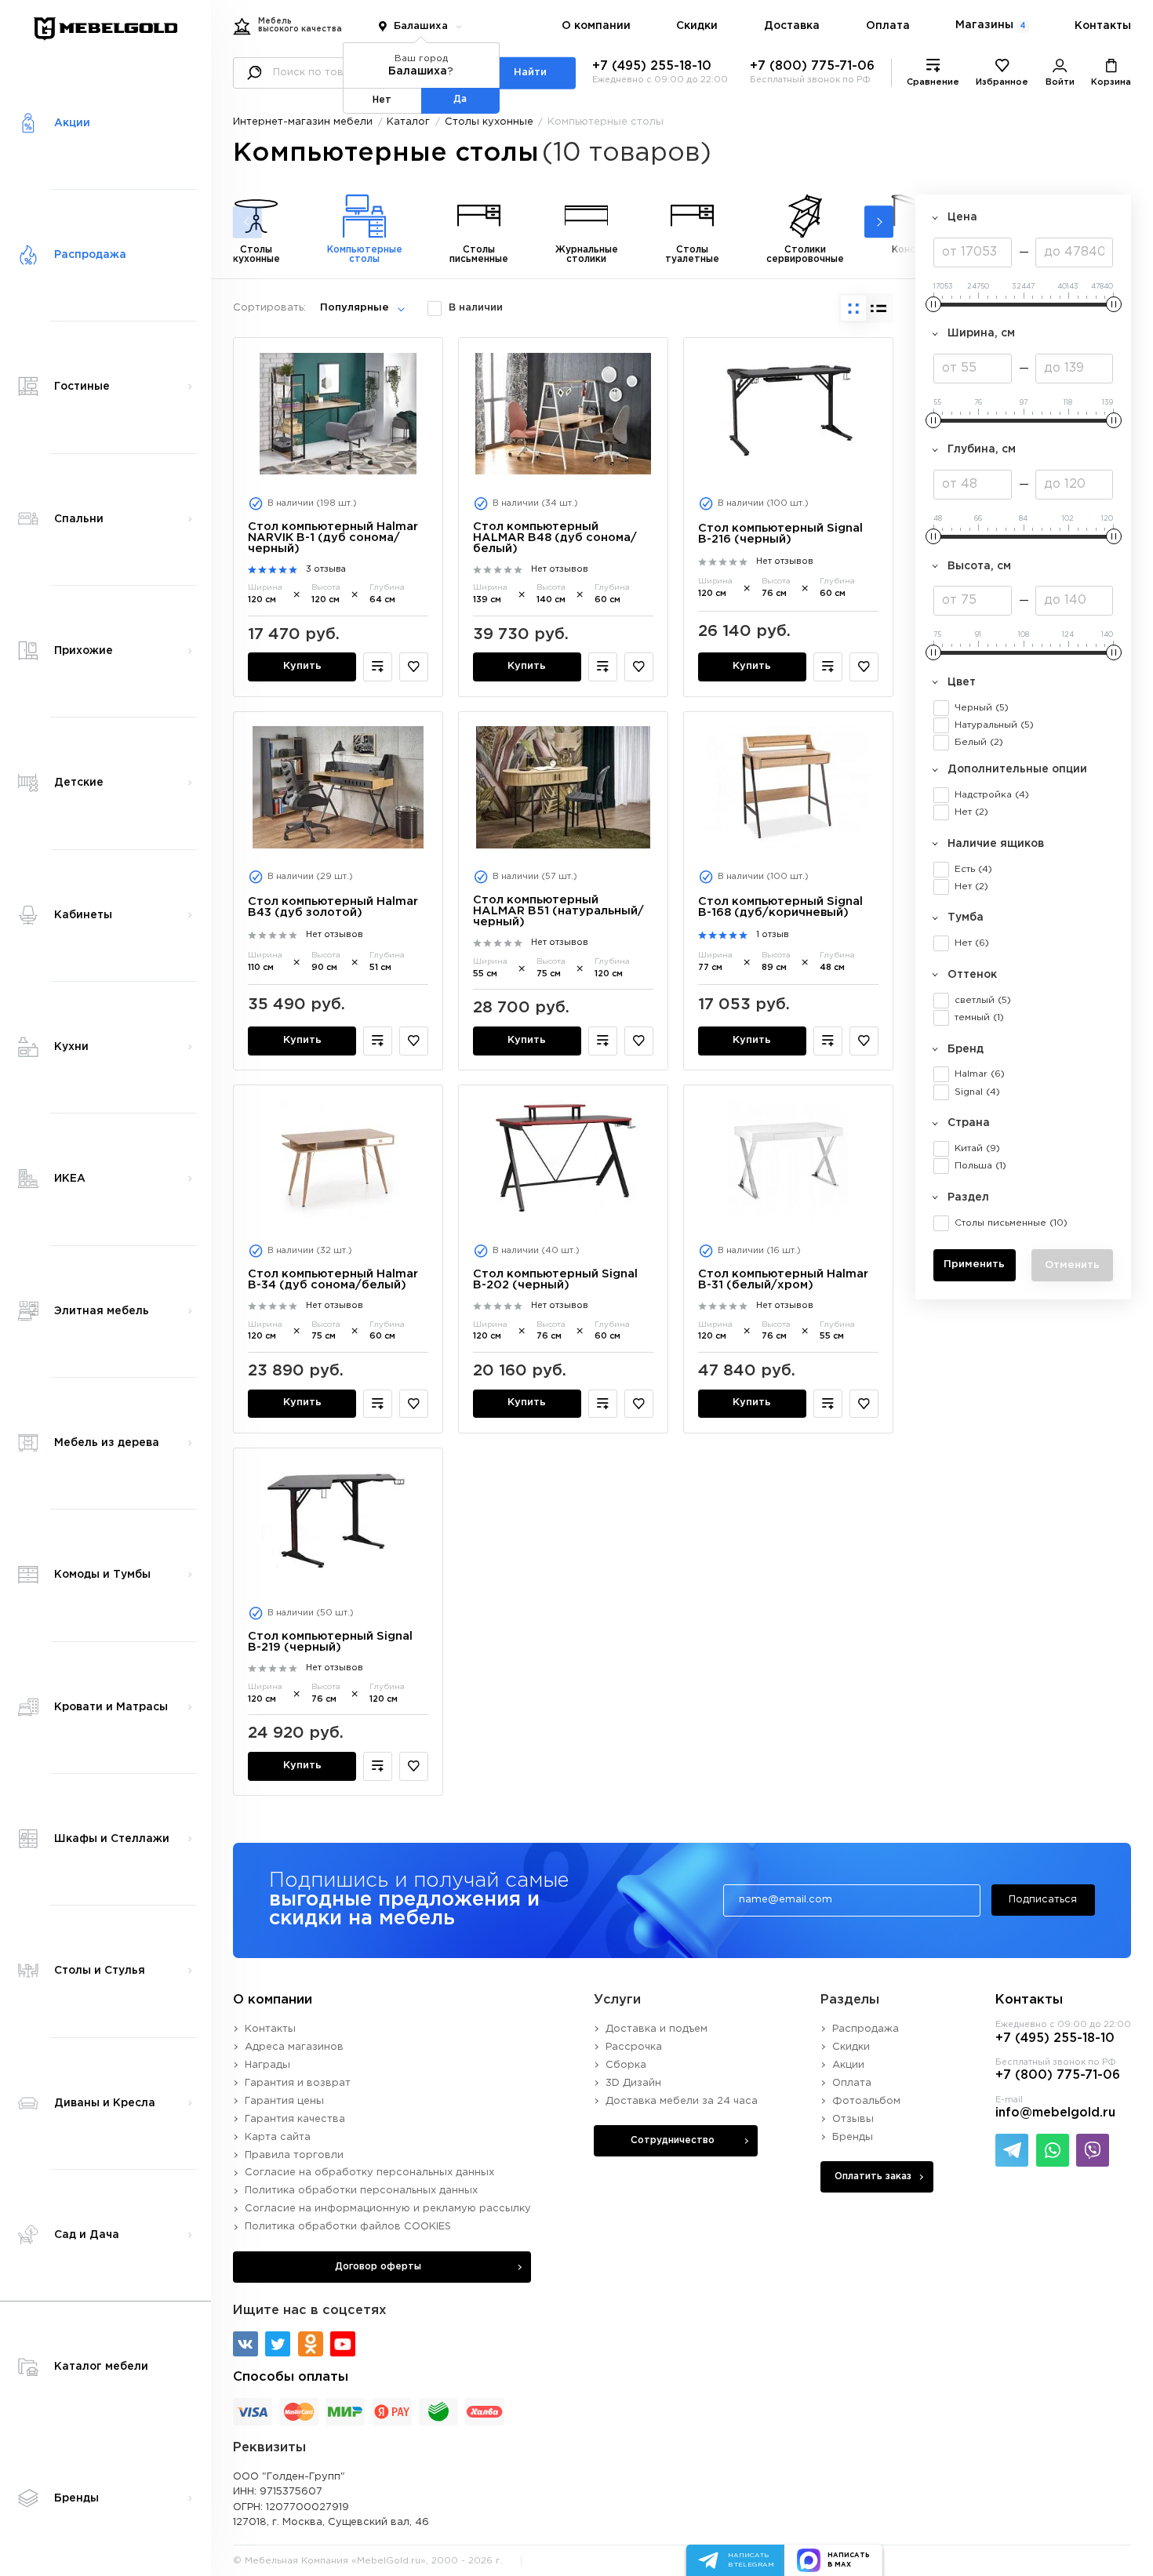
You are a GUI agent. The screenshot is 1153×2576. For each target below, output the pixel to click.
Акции (848, 2065)
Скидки (697, 26)
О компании (596, 26)
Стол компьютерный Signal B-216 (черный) (780, 534)
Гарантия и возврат (298, 2083)
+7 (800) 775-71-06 (812, 66)
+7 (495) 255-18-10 (652, 66)
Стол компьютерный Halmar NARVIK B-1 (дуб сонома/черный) (333, 538)
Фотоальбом (866, 2101)
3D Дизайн (633, 2083)
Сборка (626, 2065)
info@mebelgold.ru (1055, 2113)
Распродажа (866, 2029)
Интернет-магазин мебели (303, 122)
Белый (979, 742)
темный (979, 1017)
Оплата (888, 26)
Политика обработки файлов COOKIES (348, 2227)
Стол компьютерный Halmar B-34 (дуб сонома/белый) (333, 1279)
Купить (302, 666)
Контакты (1103, 26)
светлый (983, 1000)
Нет (971, 812)
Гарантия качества (295, 2119)
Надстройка (992, 795)
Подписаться (1043, 1900)
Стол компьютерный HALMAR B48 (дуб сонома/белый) (555, 538)
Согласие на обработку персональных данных (369, 2173)
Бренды (853, 2137)
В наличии (476, 308)
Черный (982, 708)
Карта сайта (278, 2137)
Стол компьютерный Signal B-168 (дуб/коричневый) (780, 907)
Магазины (990, 25)
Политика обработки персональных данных (361, 2191)
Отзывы (853, 2119)
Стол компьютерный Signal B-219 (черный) (330, 1642)
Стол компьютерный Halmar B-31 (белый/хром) (783, 1279)
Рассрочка (634, 2047)
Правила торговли (294, 2155)
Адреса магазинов (294, 2047)
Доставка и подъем (657, 2029)
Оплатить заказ (873, 2176)
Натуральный (994, 725)
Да (460, 99)
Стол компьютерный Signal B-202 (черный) (555, 1279)
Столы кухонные (489, 122)
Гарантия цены (284, 2101)
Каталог (408, 122)
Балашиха (421, 26)
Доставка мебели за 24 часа (682, 2101)
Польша (980, 1166)
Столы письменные (1011, 1223)
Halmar (980, 1074)
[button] (879, 222)
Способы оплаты (291, 2377)
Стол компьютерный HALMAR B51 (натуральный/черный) (558, 911)
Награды (267, 2065)
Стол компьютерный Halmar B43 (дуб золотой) (333, 907)
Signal (977, 1092)
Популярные (355, 308)
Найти (530, 73)
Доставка (792, 26)
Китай (977, 1148)
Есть (973, 869)
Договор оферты (378, 2267)
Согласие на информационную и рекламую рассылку (388, 2209)
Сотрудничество (673, 2140)
